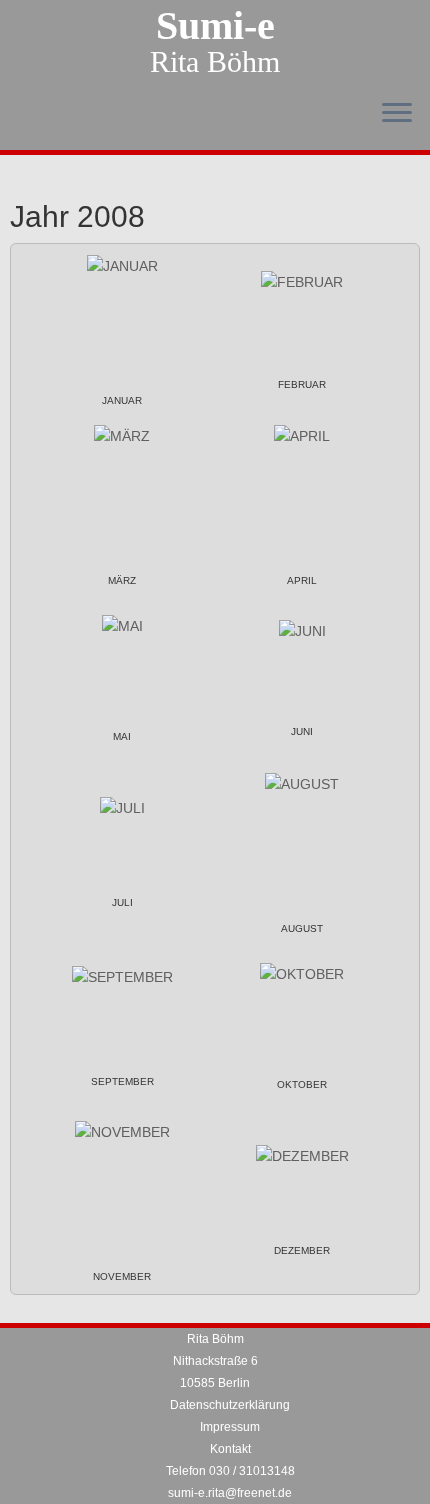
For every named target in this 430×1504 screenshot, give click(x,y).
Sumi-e (215, 26)
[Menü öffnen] (397, 114)
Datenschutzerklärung (230, 1405)
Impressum (230, 1427)
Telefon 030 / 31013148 (230, 1471)
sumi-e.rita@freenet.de (230, 1493)
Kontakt (230, 1449)
